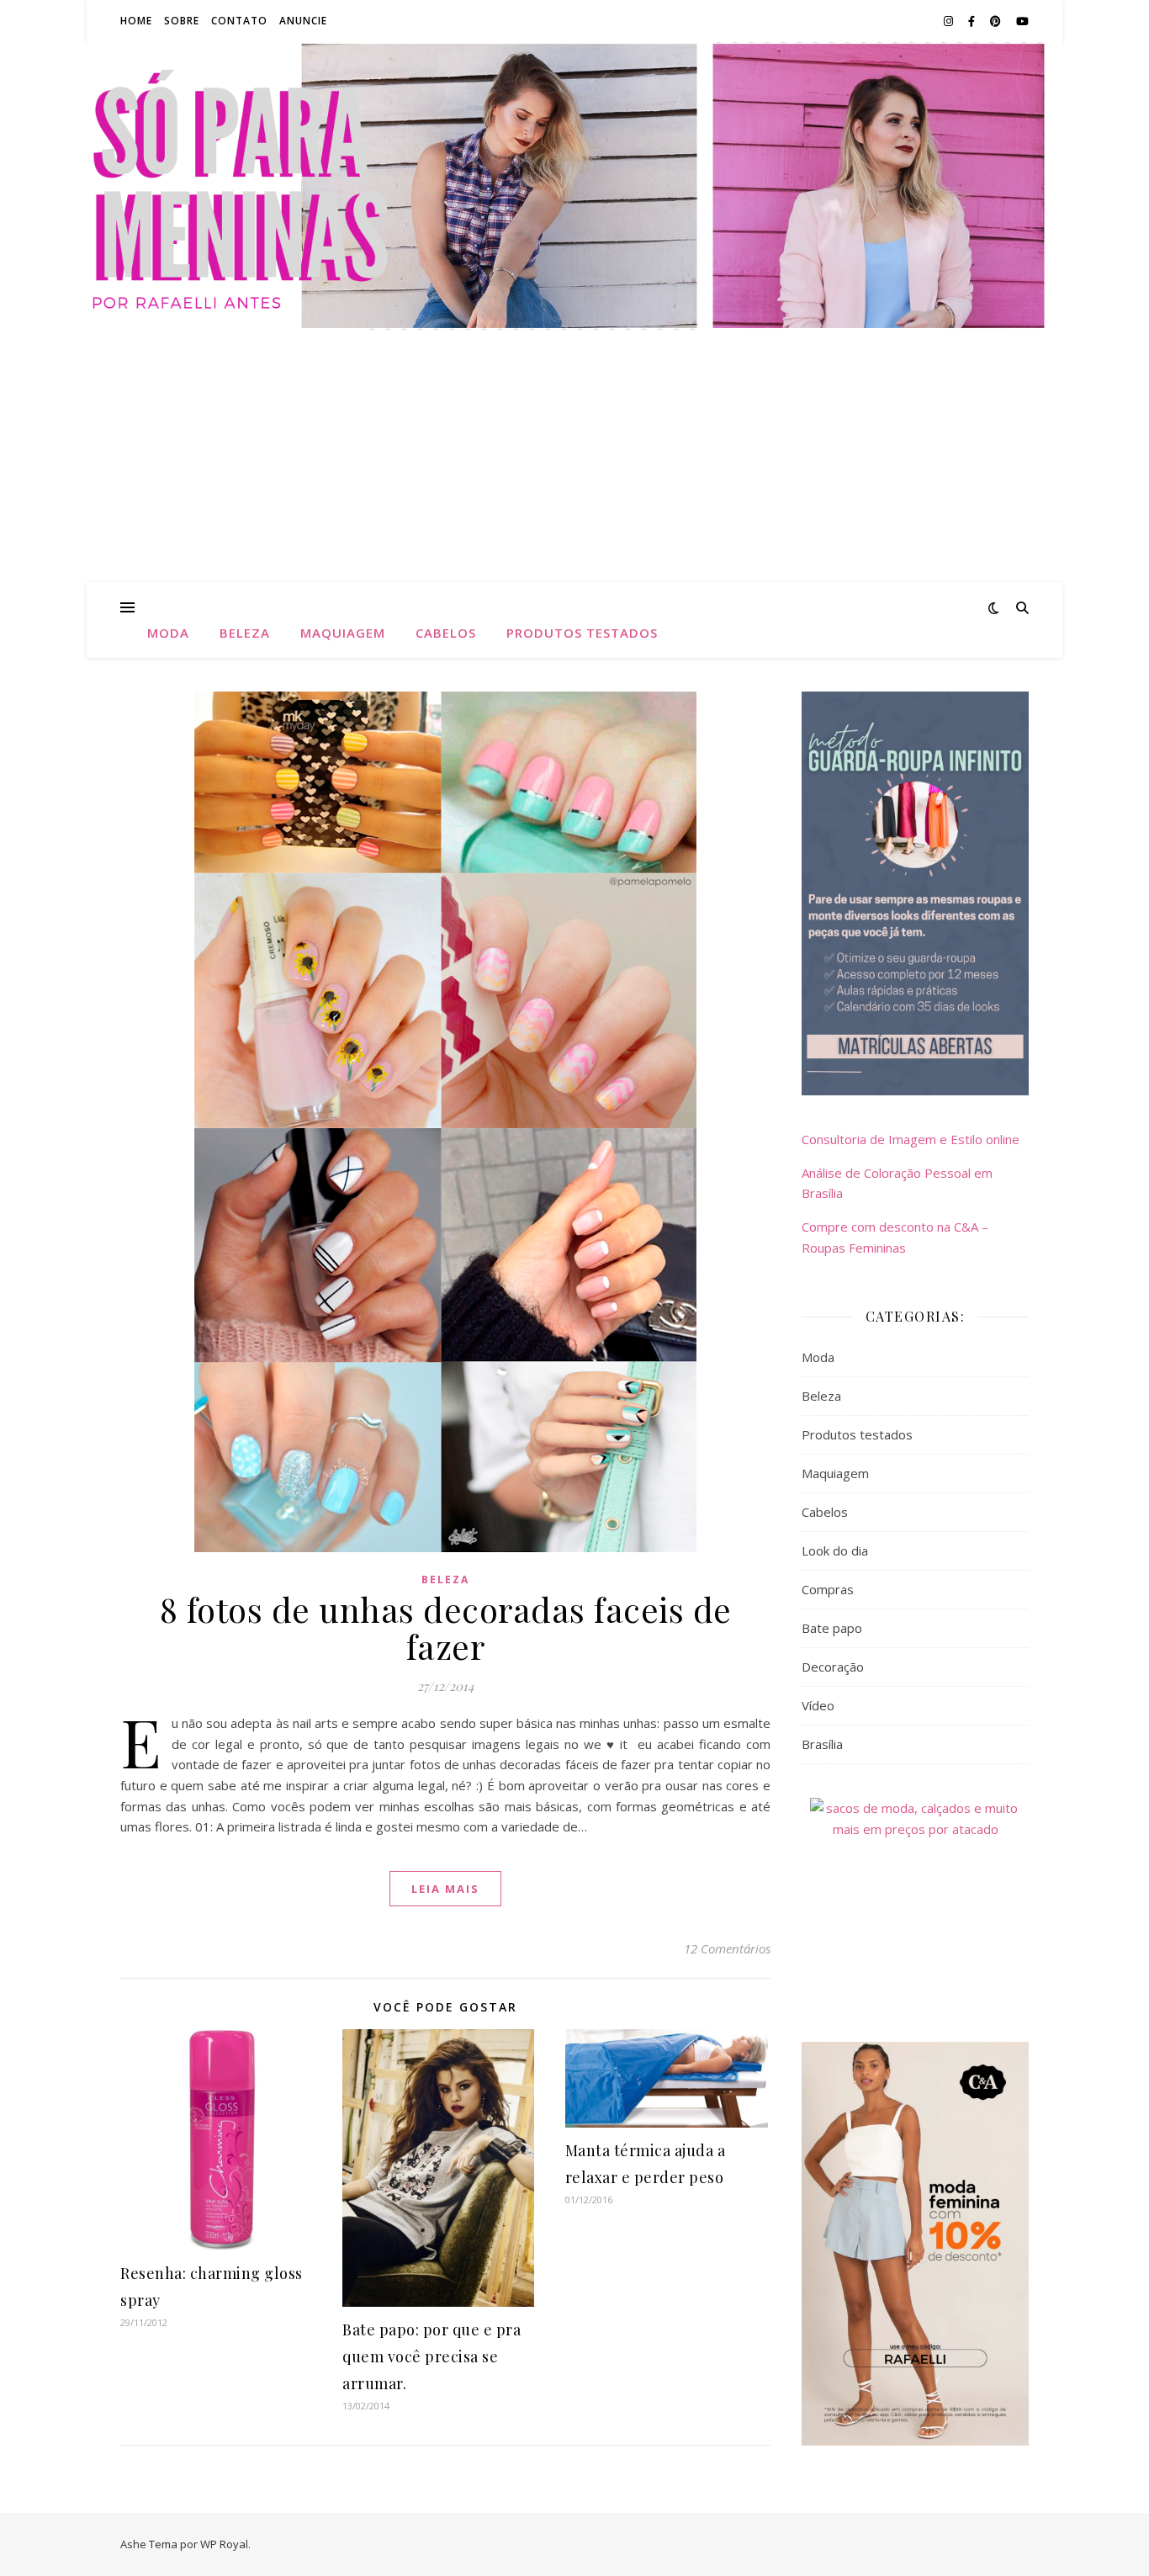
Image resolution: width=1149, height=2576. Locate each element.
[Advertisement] (574, 456)
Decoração (833, 1667)
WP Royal (224, 2544)
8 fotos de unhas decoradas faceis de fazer (446, 1627)
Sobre (182, 21)
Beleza (245, 633)
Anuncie (303, 21)
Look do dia (835, 1550)
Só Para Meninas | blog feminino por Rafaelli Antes (574, 176)
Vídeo (818, 1705)
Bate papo (832, 1628)
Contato (239, 21)
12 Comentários (727, 1948)
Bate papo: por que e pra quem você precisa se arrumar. (432, 2356)
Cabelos (446, 633)
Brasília (822, 1744)
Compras (828, 1589)
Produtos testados (582, 633)
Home (136, 21)
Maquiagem (343, 633)
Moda (168, 633)
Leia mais (445, 1889)
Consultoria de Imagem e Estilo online (911, 1139)
